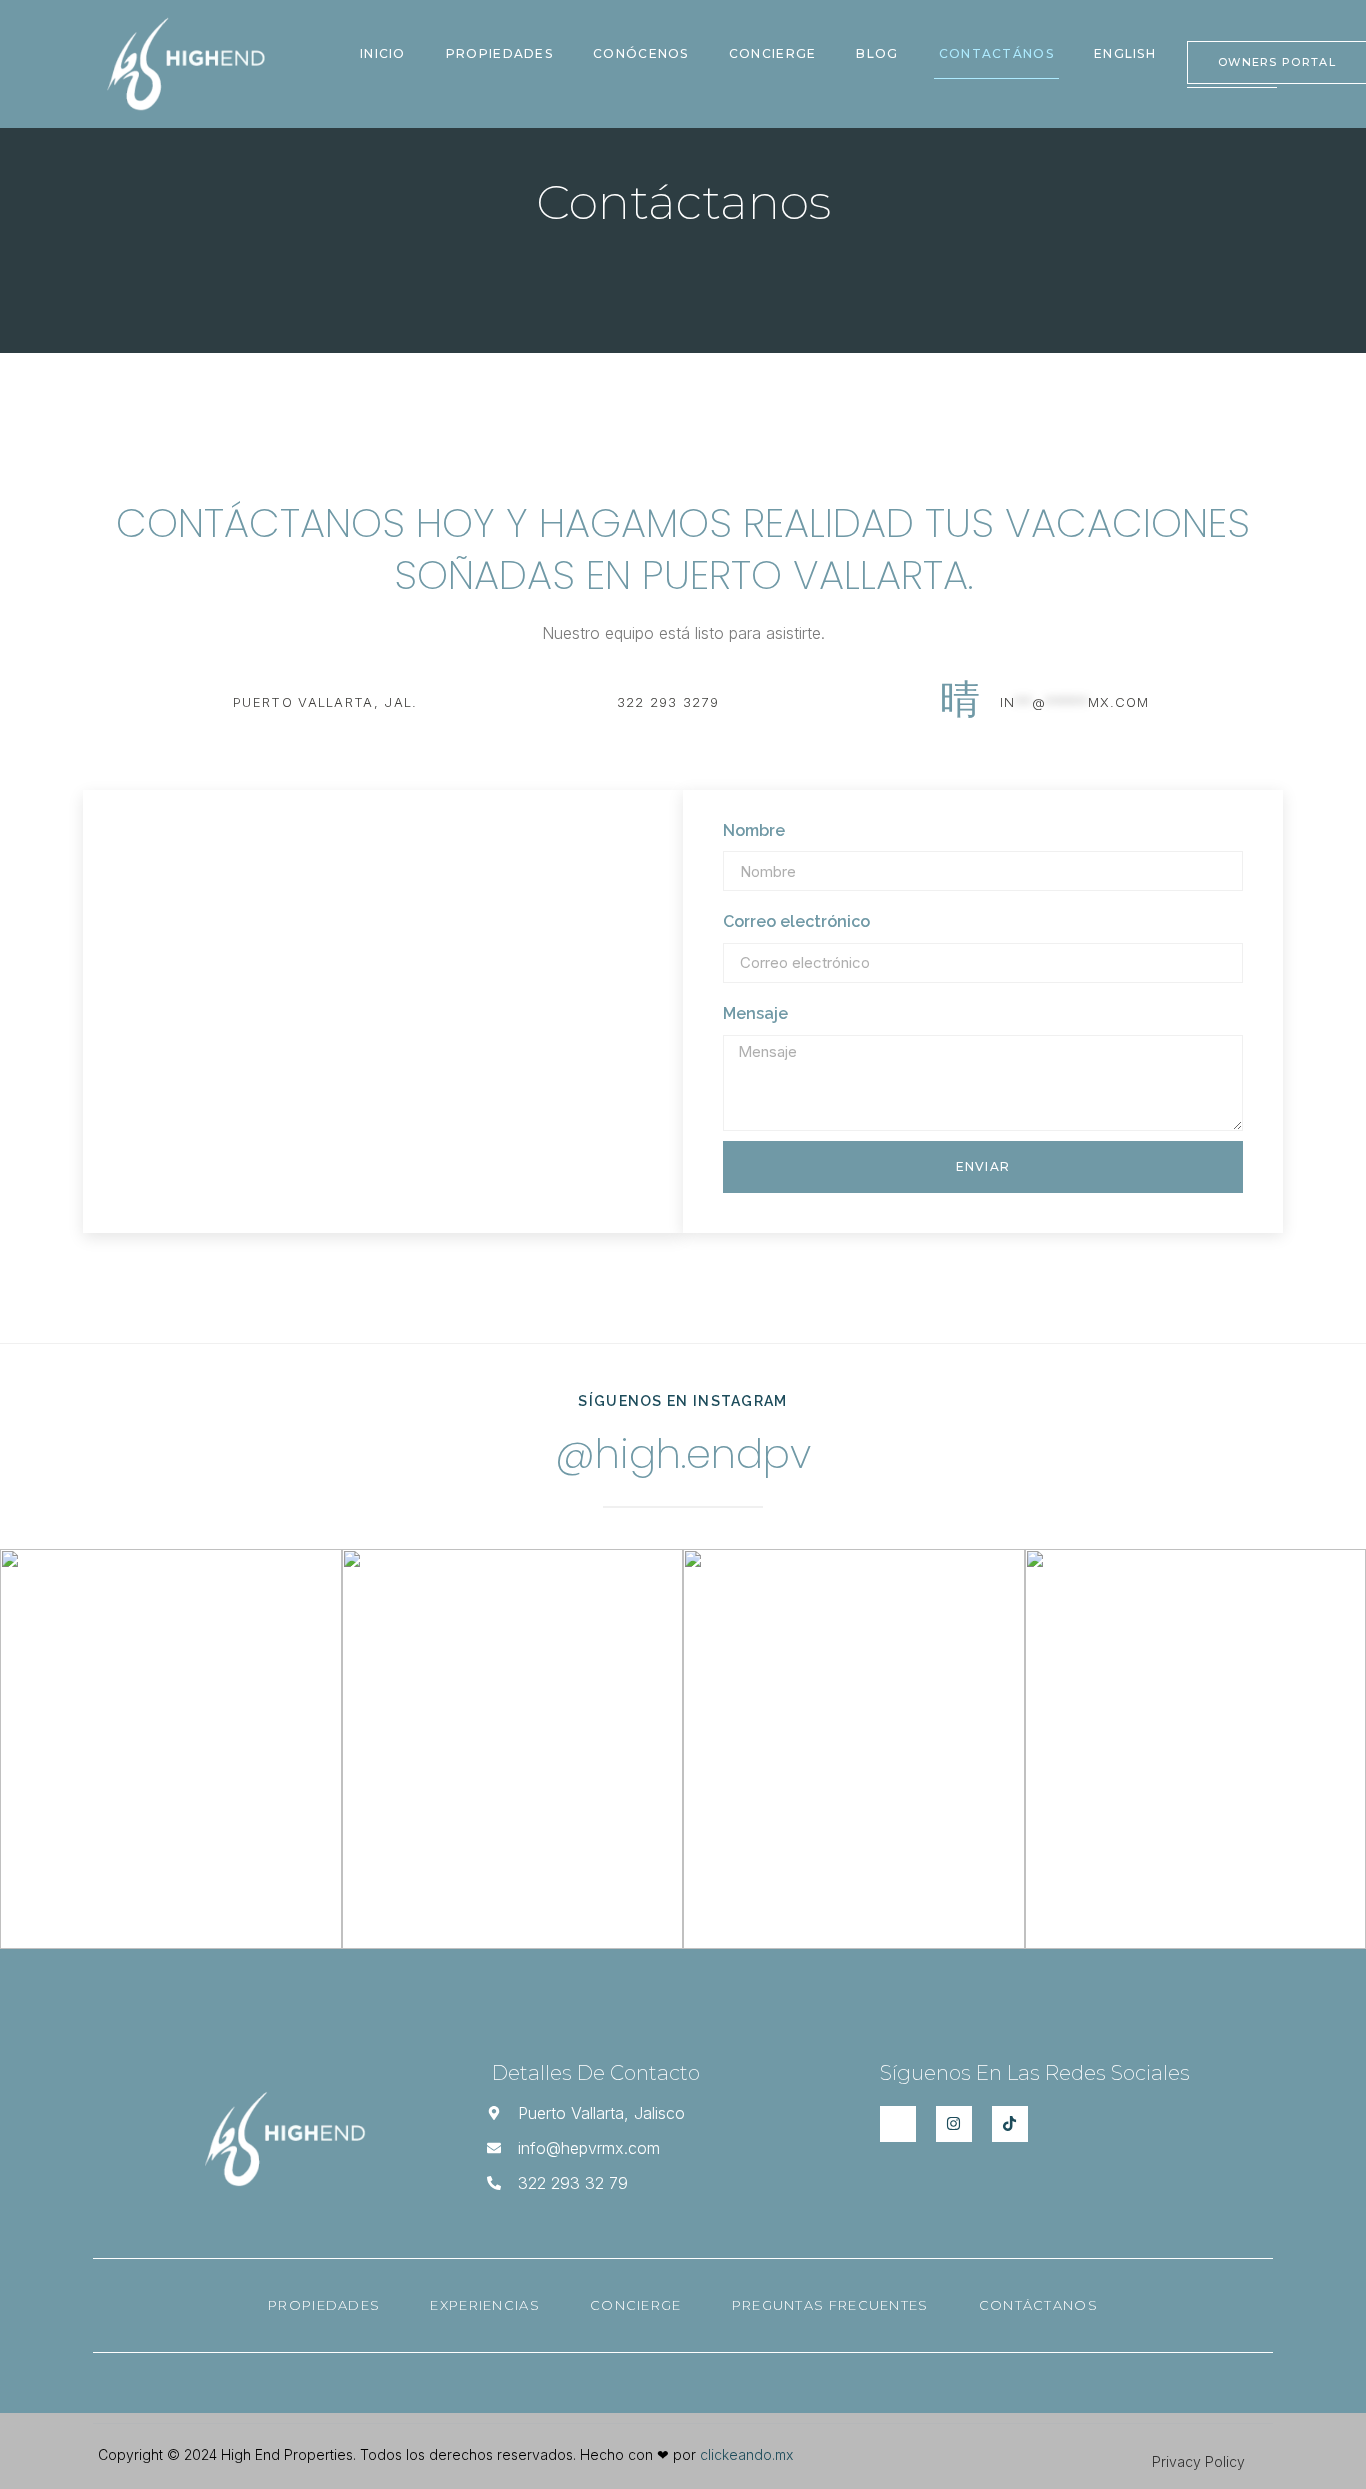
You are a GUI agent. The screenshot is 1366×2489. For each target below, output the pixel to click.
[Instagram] (954, 2124)
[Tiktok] (1010, 2124)
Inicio (383, 53)
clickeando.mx (746, 2454)
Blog (877, 53)
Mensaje (755, 1013)
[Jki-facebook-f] (898, 2124)
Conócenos (641, 53)
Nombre (754, 830)
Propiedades (499, 53)
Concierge (773, 53)
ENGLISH (1125, 53)
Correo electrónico (796, 921)
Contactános (996, 53)
